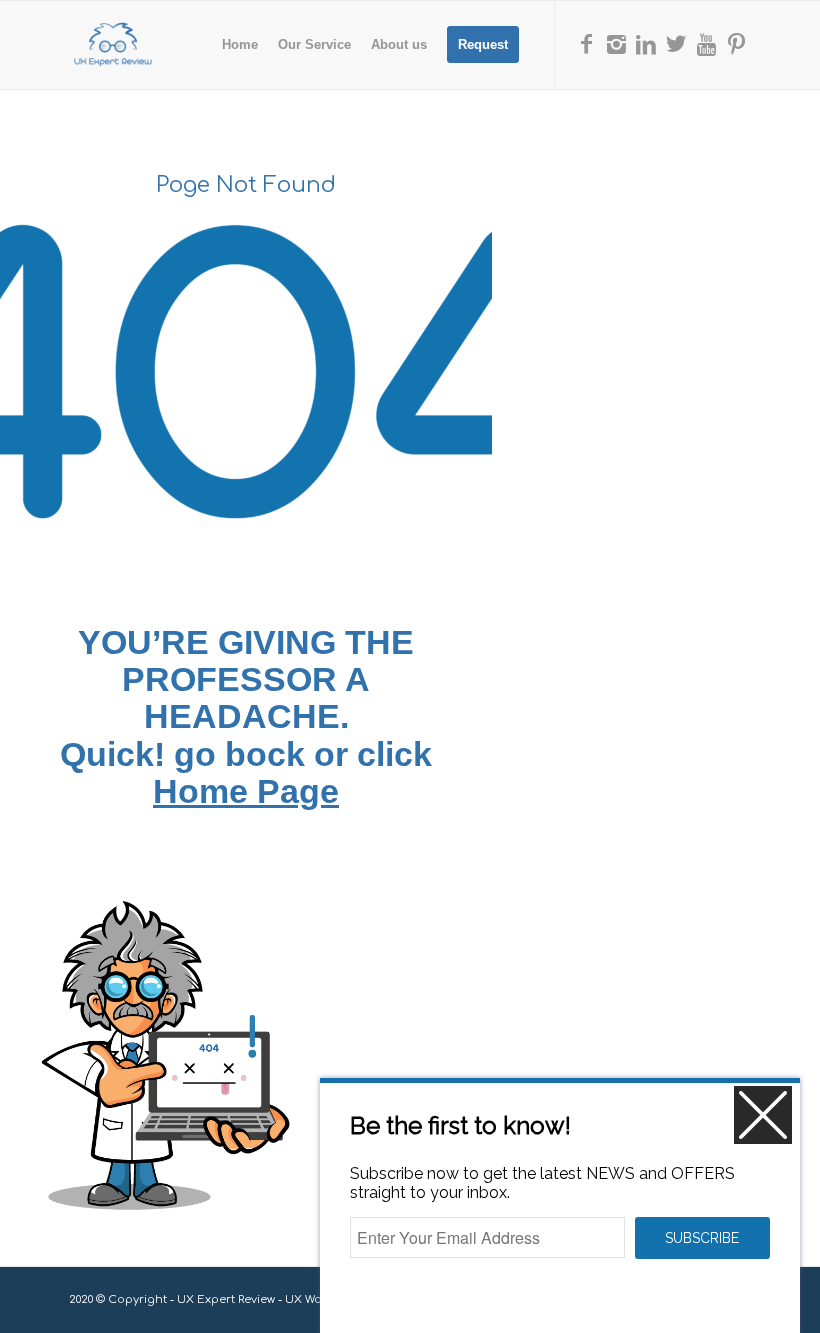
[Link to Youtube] (706, 44)
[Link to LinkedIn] (646, 44)
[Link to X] (676, 44)
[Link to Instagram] (616, 44)
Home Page (246, 791)
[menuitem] (240, 45)
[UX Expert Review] (113, 45)
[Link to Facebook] (586, 44)
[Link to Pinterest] (736, 44)
